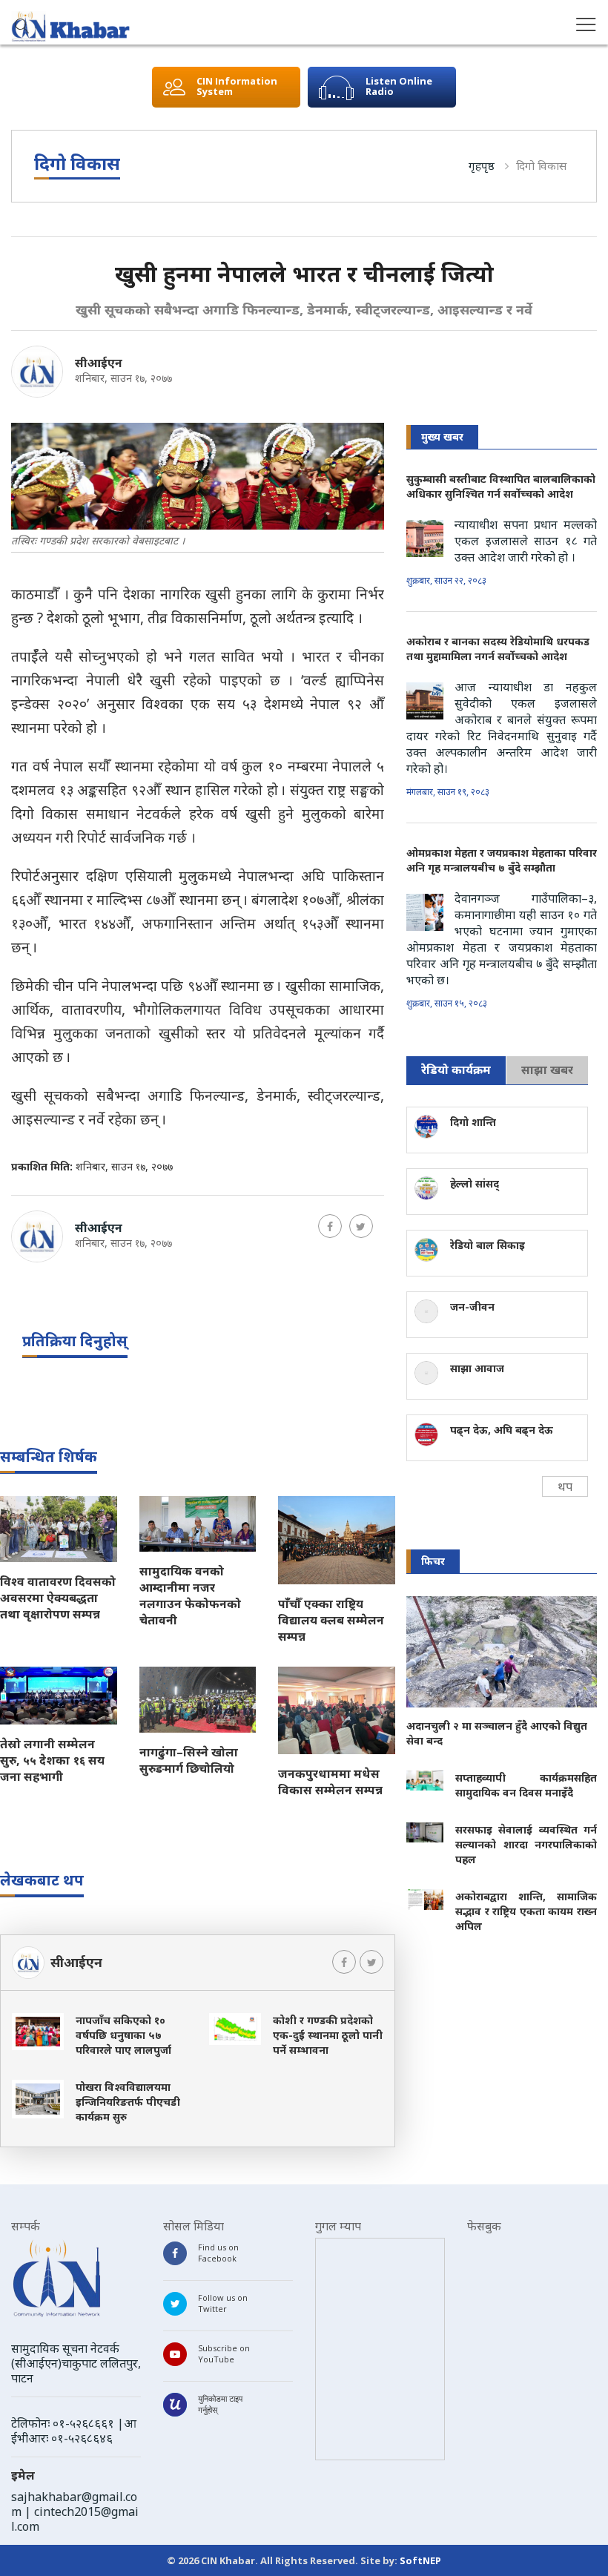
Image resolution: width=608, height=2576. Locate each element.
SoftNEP (420, 2560)
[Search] (22, 27)
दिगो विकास (541, 165)
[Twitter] (361, 1226)
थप (565, 1486)
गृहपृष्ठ (482, 165)
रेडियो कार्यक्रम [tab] (456, 1070)
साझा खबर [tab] (547, 1070)
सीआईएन (99, 363)
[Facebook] (330, 1226)
